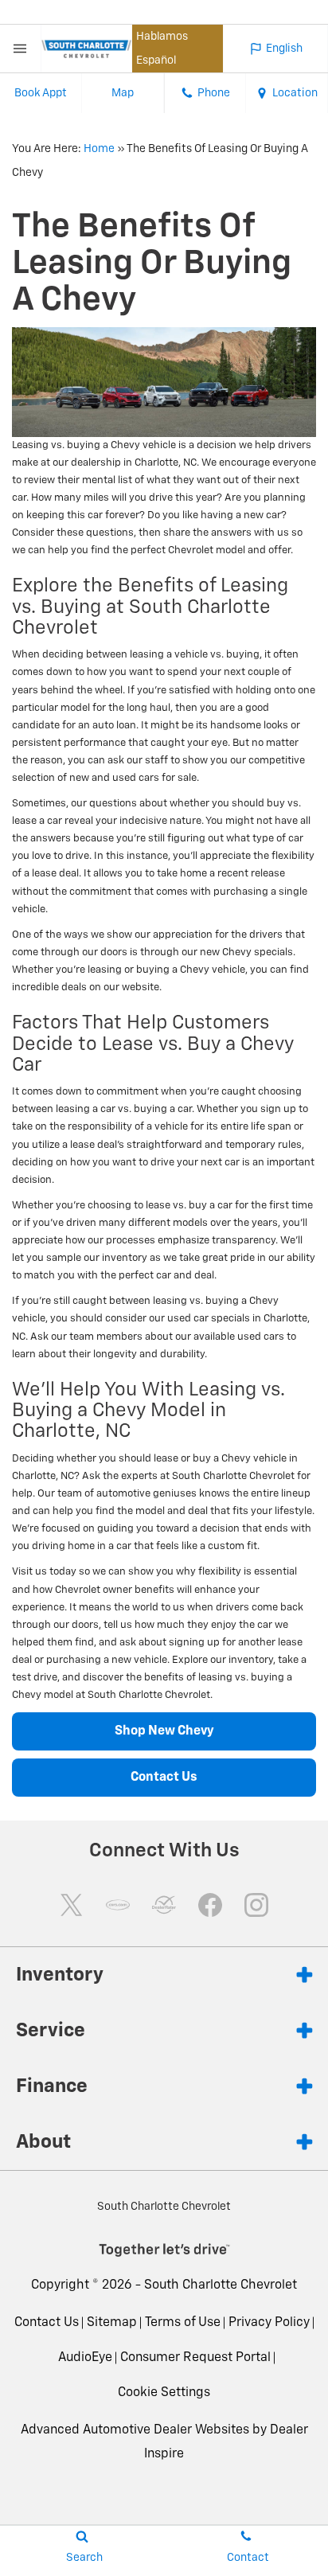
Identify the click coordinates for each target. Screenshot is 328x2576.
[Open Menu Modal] (21, 49)
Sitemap (112, 2323)
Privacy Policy (269, 2323)
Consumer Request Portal (195, 2358)
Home (99, 149)
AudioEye (85, 2358)
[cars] (118, 1905)
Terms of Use (183, 2323)
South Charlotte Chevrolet (221, 2285)
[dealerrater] (164, 1905)
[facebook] (210, 1905)
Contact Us (164, 1778)
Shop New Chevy (164, 1731)
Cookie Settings (164, 2393)
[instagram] (256, 1905)
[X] (72, 1905)
